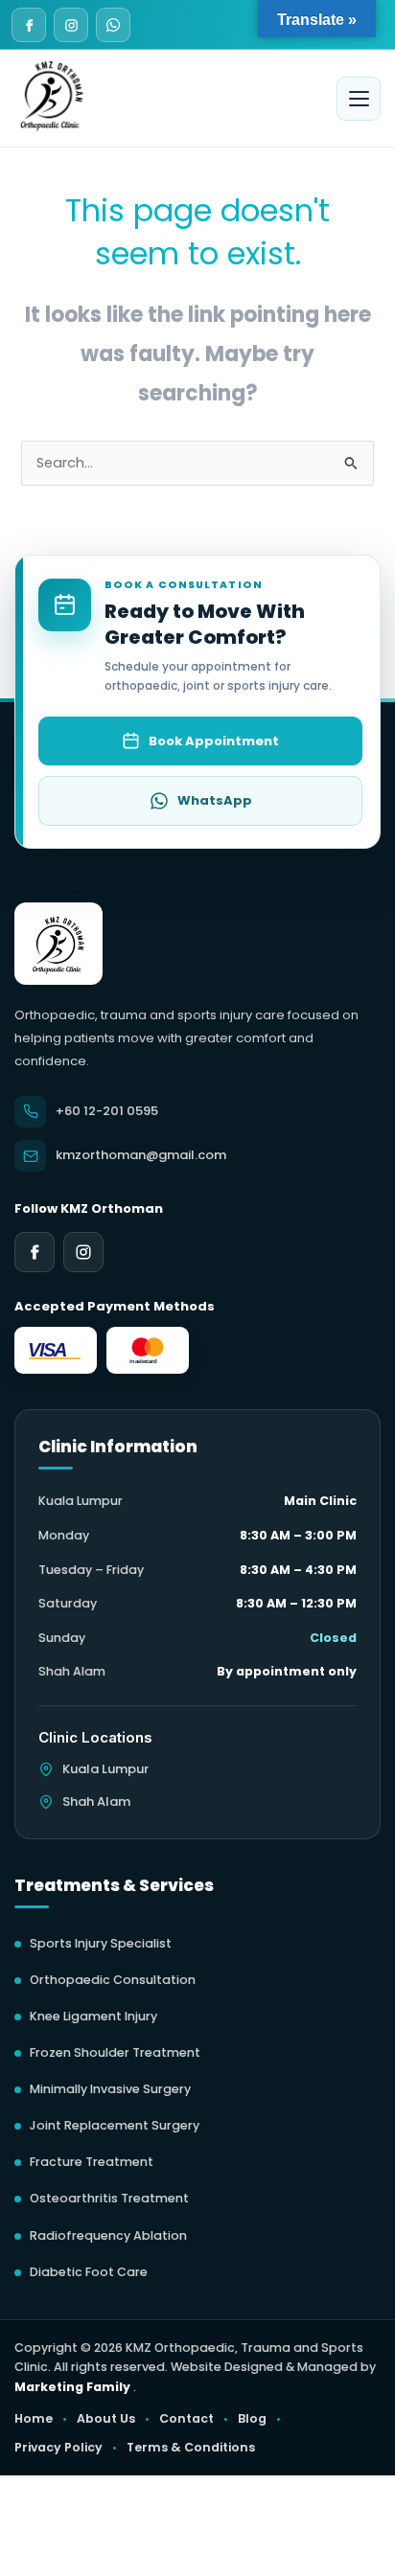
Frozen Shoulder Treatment (115, 2052)
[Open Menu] (359, 99)
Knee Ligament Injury (93, 2016)
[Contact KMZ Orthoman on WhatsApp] (113, 25)
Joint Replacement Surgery (115, 2125)
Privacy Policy (58, 2447)
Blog (252, 2418)
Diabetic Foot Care (89, 2272)
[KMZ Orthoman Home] (52, 94)
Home (34, 2418)
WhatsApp (215, 800)
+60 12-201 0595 (107, 1111)
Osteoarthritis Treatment (109, 2198)
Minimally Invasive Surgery (110, 2089)
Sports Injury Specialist (101, 1943)
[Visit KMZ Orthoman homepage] (58, 944)
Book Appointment (214, 741)
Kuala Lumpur (105, 1769)
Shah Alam (96, 1801)
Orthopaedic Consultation (113, 1980)
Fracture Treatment (92, 2162)
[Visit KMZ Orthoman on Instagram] (71, 25)
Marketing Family (74, 2387)
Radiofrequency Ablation (108, 2235)
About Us (106, 2418)
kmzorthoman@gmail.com (141, 1155)
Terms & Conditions (191, 2447)
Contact (186, 2418)
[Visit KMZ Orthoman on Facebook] (29, 25)
